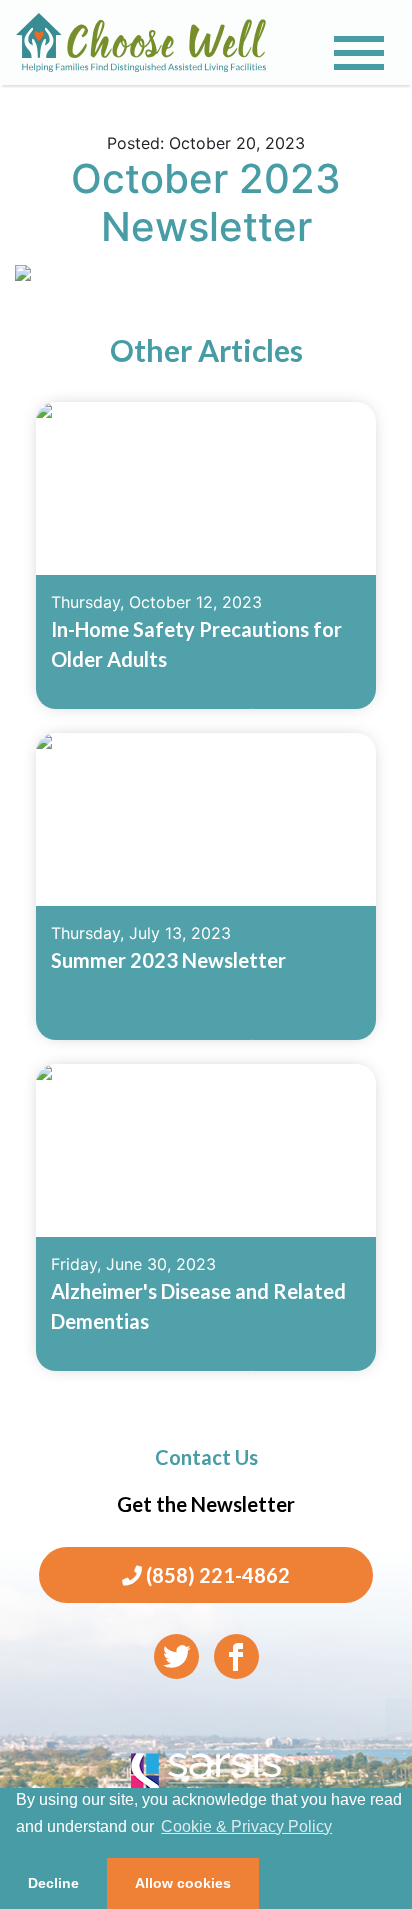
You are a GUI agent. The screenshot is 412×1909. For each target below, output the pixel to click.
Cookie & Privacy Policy (246, 1826)
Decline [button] (53, 1883)
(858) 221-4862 (216, 1575)
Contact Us (206, 1457)
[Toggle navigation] (359, 53)
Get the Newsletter (206, 1504)
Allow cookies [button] (183, 1883)
